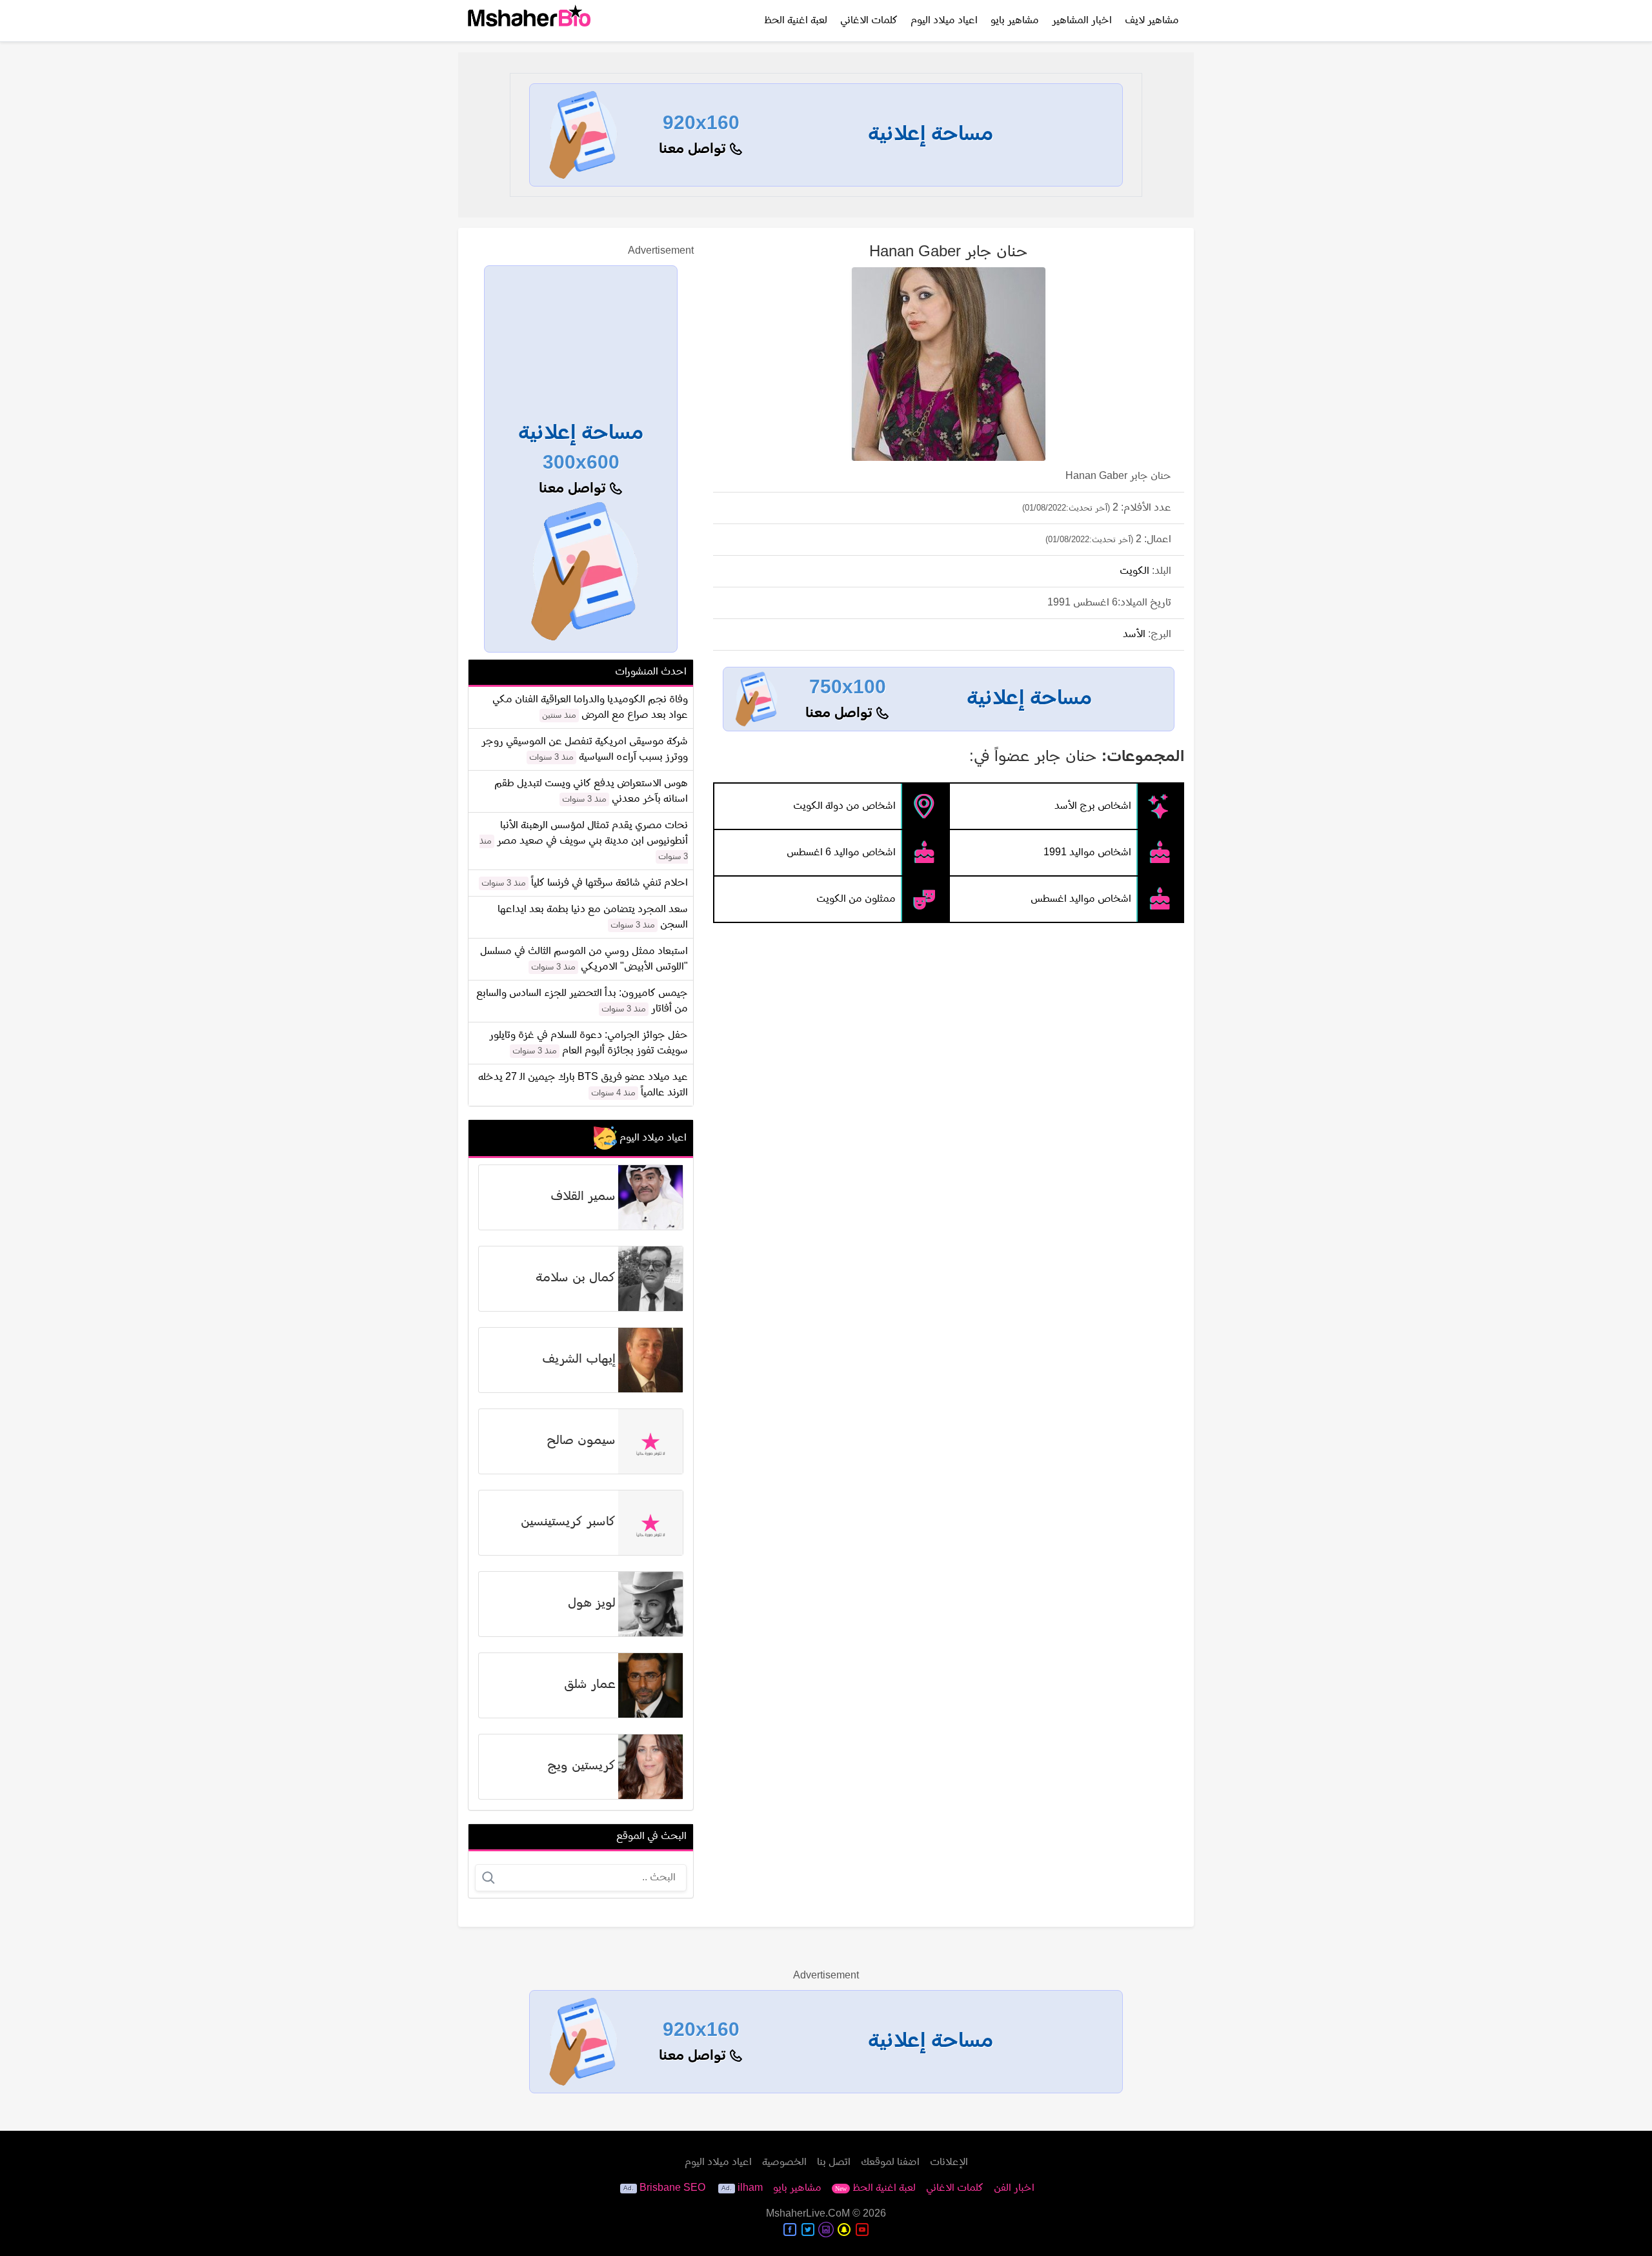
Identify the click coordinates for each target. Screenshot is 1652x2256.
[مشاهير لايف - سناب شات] (844, 2230)
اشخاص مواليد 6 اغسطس (841, 853)
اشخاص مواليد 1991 (1087, 853)
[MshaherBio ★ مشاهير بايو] (529, 21)
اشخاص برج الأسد (1093, 806)
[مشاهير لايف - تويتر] (808, 2230)
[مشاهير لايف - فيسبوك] (790, 2230)
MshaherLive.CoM (808, 2214)
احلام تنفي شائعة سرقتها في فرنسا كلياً (609, 883)
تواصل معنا (694, 149)
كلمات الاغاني (869, 21)
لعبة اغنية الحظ (796, 21)
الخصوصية (784, 2162)
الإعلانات (949, 2162)
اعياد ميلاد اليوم (944, 21)
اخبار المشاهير (1082, 21)
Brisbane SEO (672, 2188)
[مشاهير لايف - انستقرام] (826, 2230)
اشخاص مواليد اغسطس (1081, 899)
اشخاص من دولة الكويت (844, 806)
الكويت (1134, 571)
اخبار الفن (1014, 2188)
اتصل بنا (834, 2162)
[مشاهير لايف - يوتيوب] (862, 2230)
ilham (750, 2188)
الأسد (1134, 635)
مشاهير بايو (1015, 21)
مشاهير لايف (1152, 21)
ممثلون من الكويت (856, 899)
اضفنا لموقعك (890, 2162)
